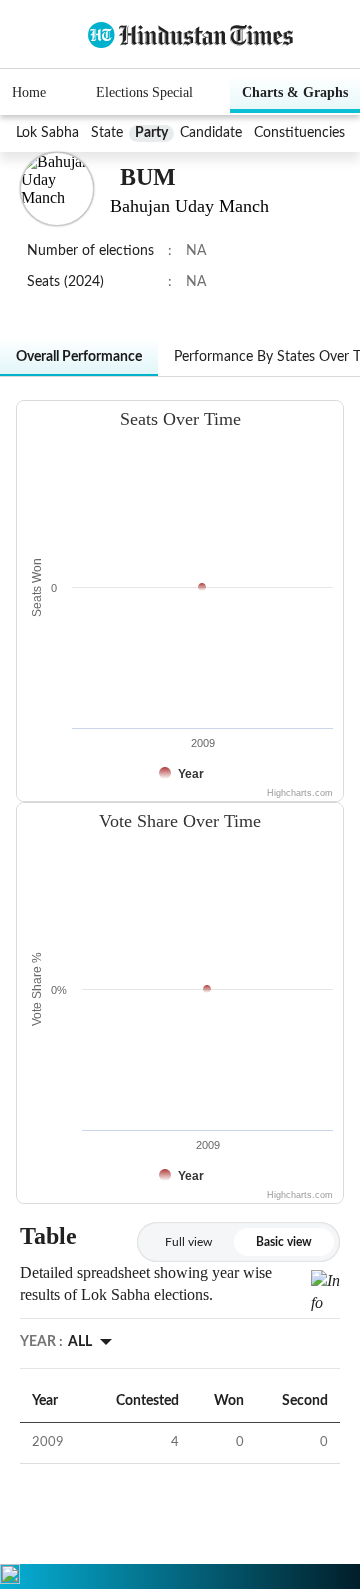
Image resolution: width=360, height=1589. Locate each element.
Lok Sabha (47, 133)
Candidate (211, 133)
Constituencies (299, 133)
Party (151, 133)
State (107, 133)
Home (29, 92)
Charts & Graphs (295, 92)
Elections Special (144, 92)
